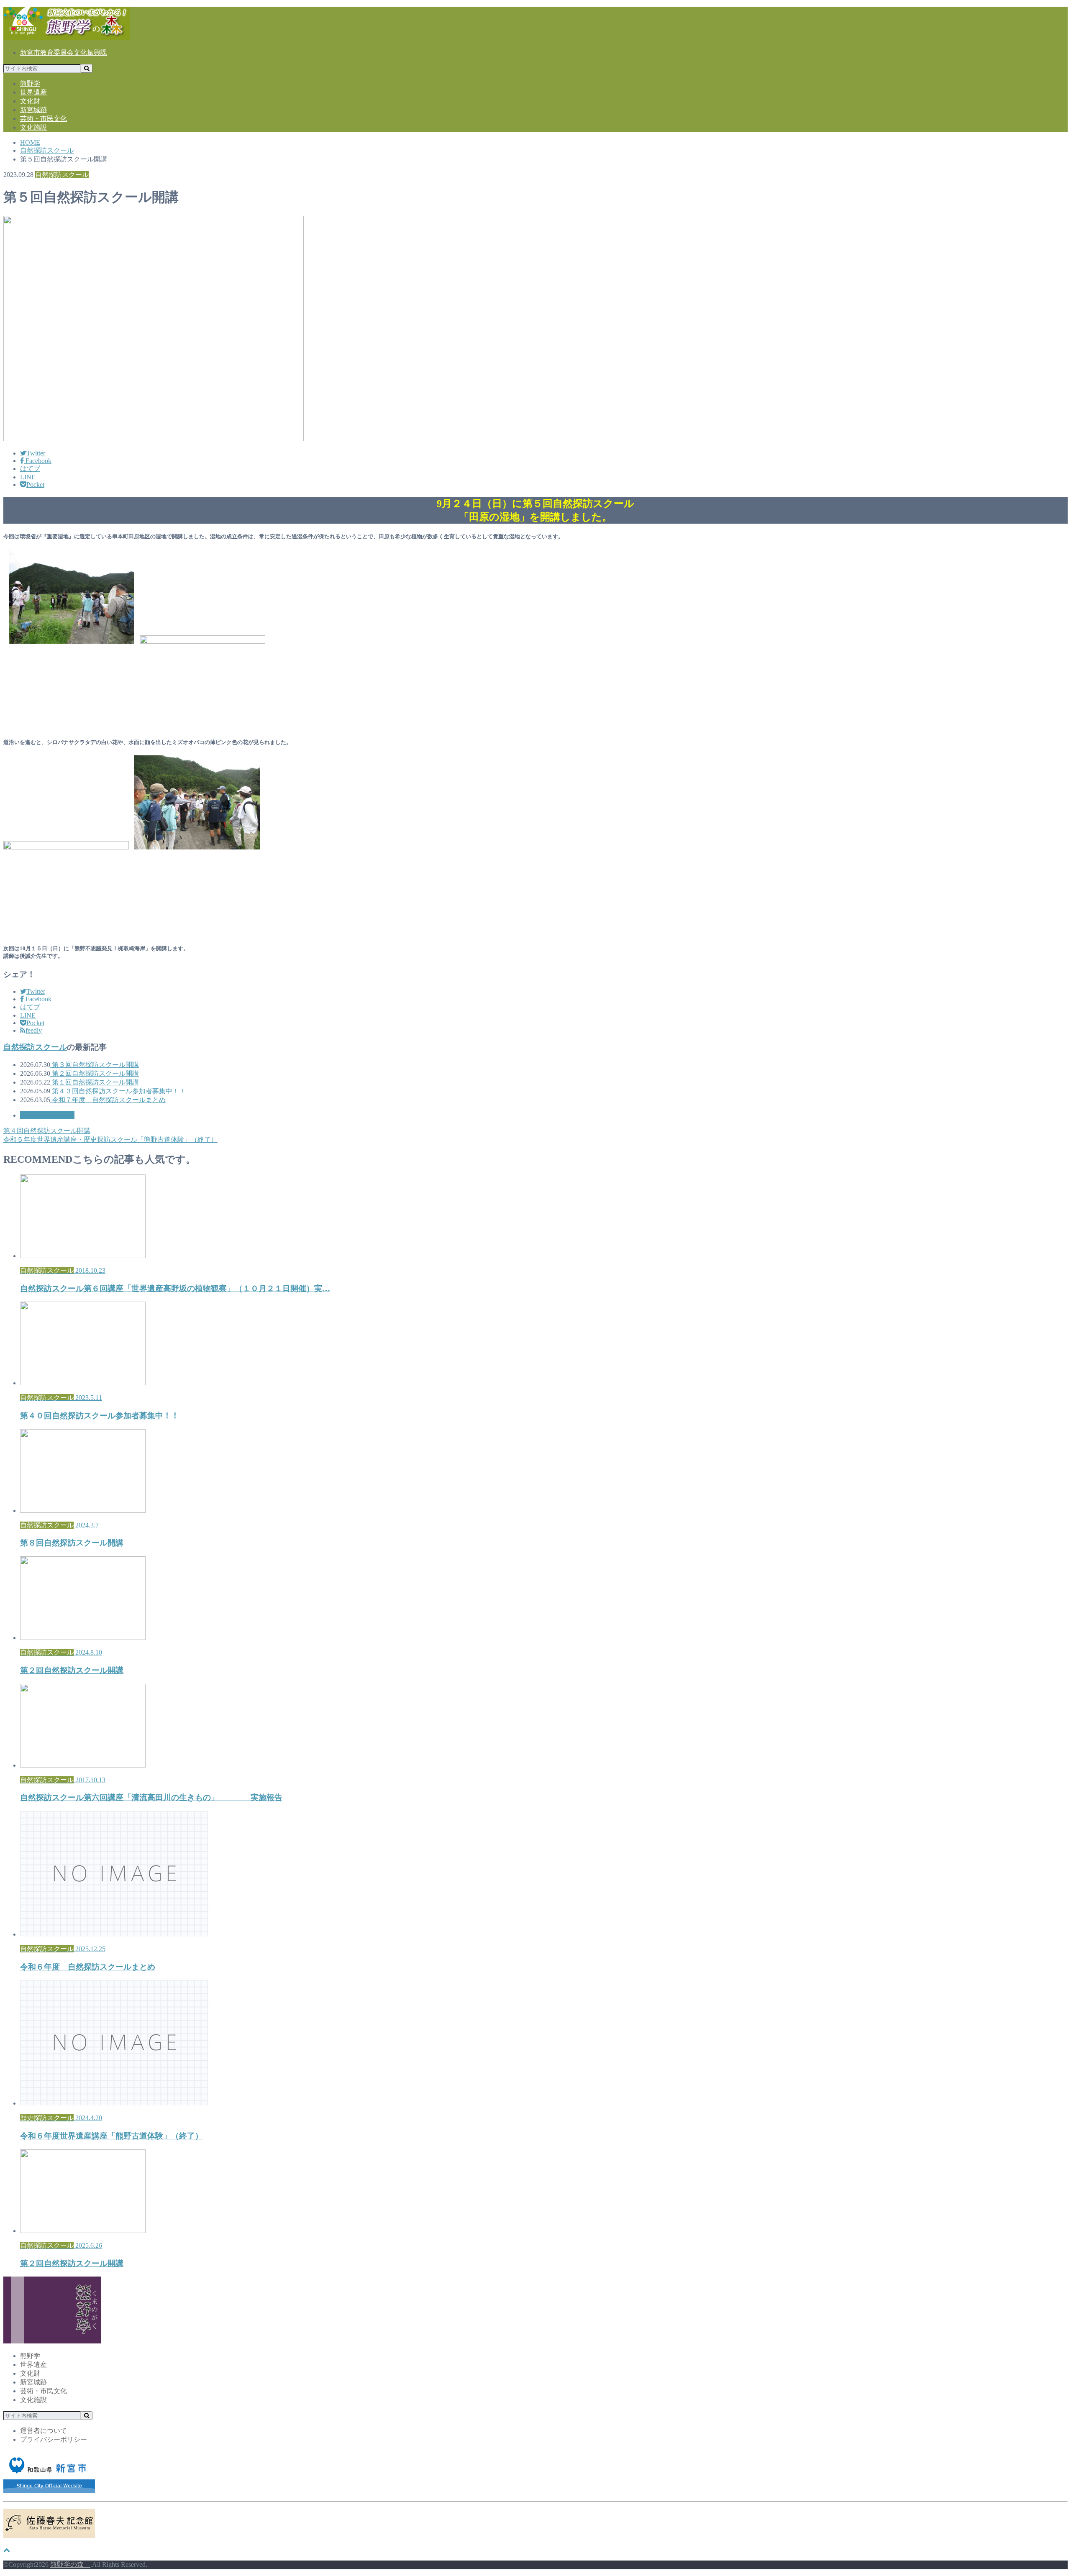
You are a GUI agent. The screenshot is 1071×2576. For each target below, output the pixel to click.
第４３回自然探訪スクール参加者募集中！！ (118, 1091)
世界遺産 (33, 92)
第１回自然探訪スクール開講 (95, 1082)
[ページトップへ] (7, 2550)
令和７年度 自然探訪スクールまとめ (108, 1100)
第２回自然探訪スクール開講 (95, 1073)
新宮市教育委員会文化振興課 (64, 52)
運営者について (44, 2431)
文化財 (30, 101)
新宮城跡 (33, 110)
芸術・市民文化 (44, 119)
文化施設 (33, 127)
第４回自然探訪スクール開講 (47, 1131)
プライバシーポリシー (54, 2439)
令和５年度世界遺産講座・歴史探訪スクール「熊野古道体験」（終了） (110, 1140)
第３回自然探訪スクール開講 (95, 1065)
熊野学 (30, 83)
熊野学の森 (70, 2564)
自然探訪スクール (35, 1047)
